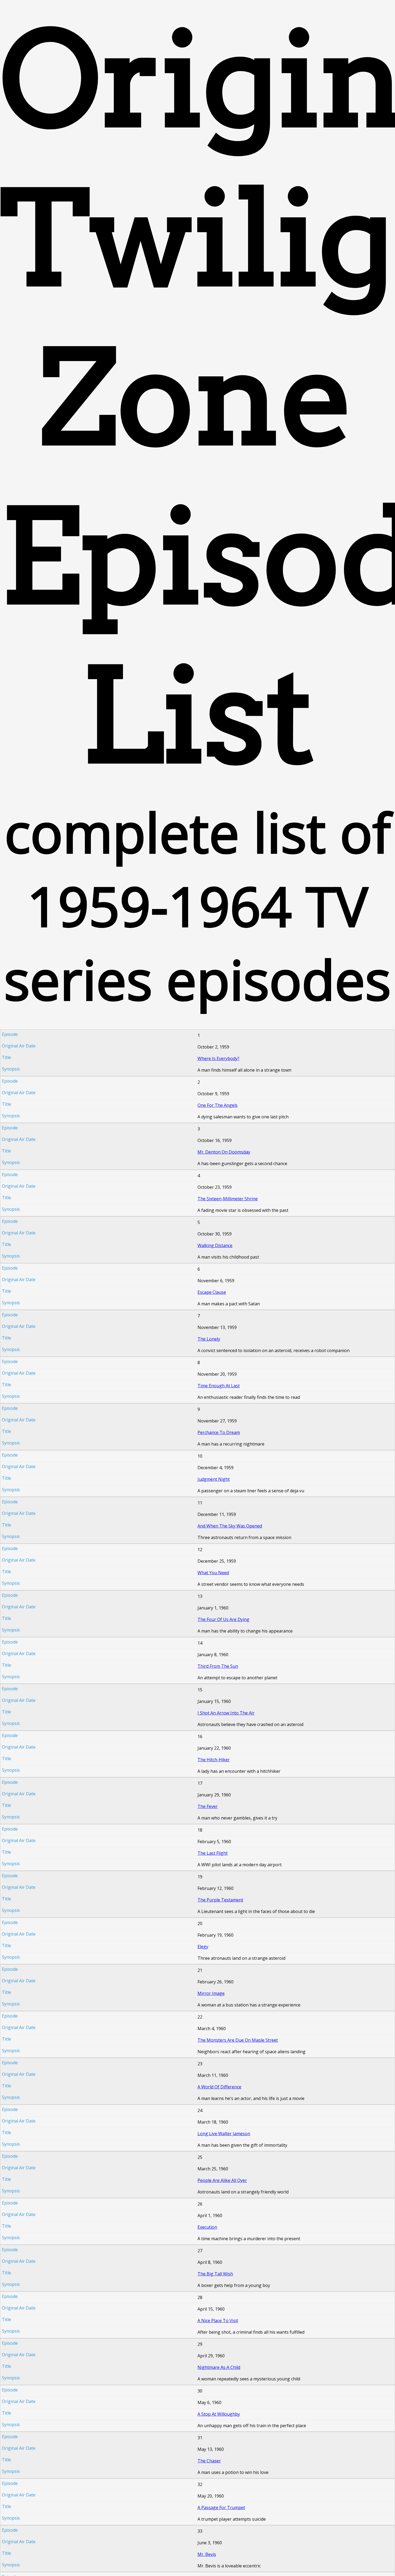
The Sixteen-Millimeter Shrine (228, 1199)
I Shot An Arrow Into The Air (226, 1713)
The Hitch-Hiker (214, 1760)
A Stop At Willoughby (219, 2414)
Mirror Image (211, 1993)
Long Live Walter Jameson (224, 2134)
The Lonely (209, 1339)
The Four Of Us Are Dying (223, 1619)
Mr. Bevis (207, 2554)
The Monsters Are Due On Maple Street (238, 2040)
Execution (207, 2227)
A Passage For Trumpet (221, 2507)
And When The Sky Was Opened (230, 1526)
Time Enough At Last (219, 1386)
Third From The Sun (218, 1666)
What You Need (213, 1573)
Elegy (203, 1947)
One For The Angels (218, 1105)
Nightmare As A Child (219, 2367)
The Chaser (209, 2461)
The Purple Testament (220, 1900)
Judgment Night (214, 1479)
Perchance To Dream (219, 1432)
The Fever (208, 1806)
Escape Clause (212, 1292)
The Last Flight (213, 1853)
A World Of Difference (219, 2087)
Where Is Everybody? (218, 1058)
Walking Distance (215, 1245)
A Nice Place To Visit (218, 2321)
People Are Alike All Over (222, 2180)
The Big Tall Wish (215, 2274)
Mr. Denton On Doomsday (224, 1152)
